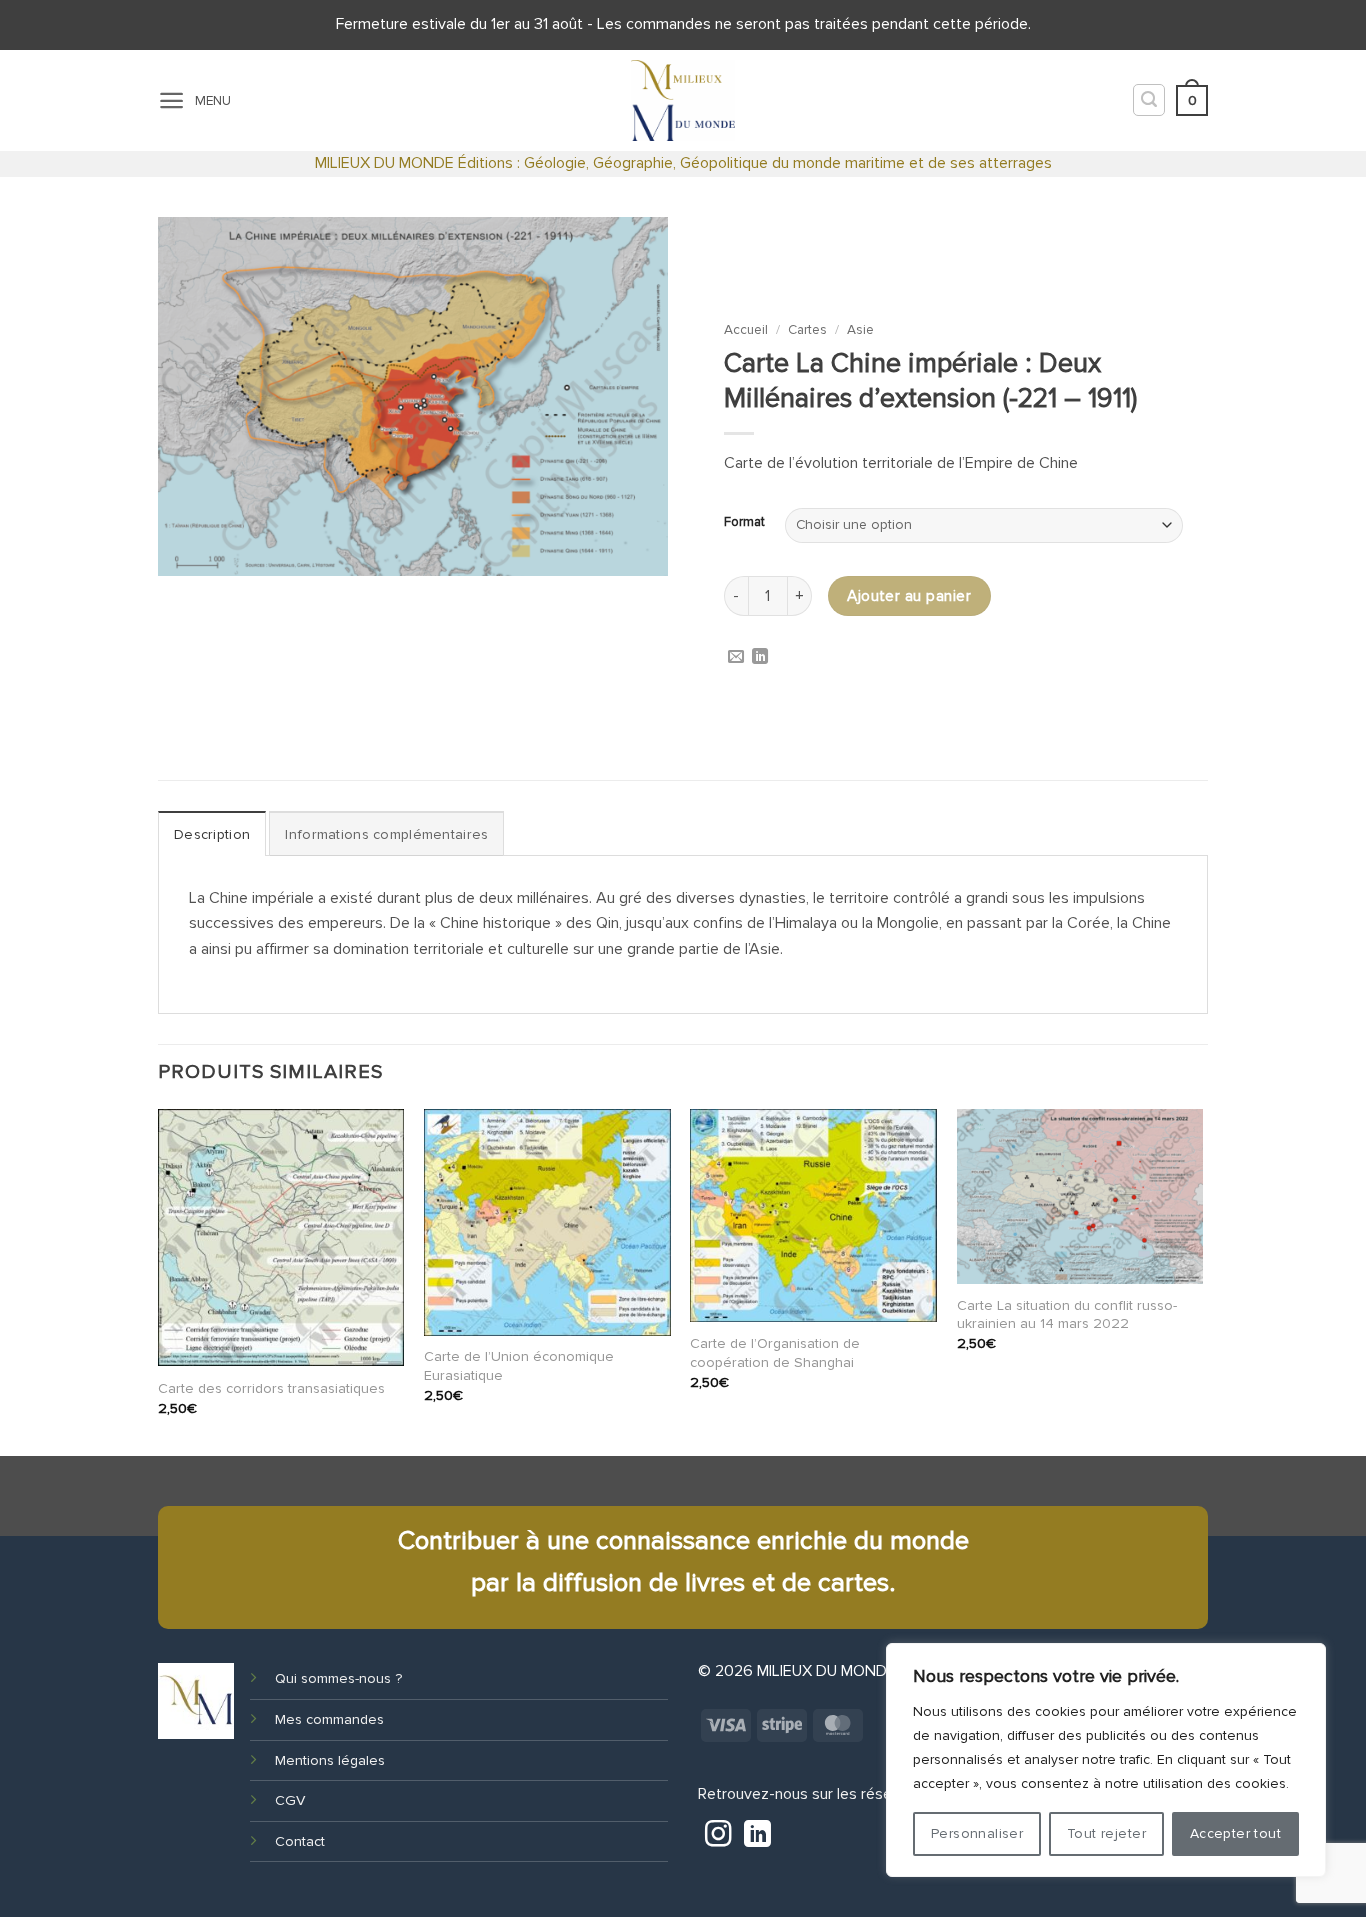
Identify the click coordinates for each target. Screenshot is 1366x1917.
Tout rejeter (1106, 1833)
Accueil (746, 329)
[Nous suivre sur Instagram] (718, 1837)
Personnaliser (977, 1833)
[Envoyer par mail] (736, 658)
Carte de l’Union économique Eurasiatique (519, 1366)
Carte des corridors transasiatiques (271, 1388)
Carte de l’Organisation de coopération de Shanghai (775, 1353)
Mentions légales (330, 1760)
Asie (860, 329)
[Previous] (159, 1280)
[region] (1106, 1760)
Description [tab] (212, 834)
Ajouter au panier (909, 596)
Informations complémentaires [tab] (386, 834)
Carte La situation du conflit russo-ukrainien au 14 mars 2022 (1067, 1315)
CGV (290, 1800)
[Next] (1202, 1280)
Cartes (807, 329)
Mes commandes (329, 1719)
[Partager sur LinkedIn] (760, 658)
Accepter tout (1235, 1833)
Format (744, 523)
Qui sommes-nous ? (338, 1678)
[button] (171, 100)
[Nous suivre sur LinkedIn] (757, 1837)
